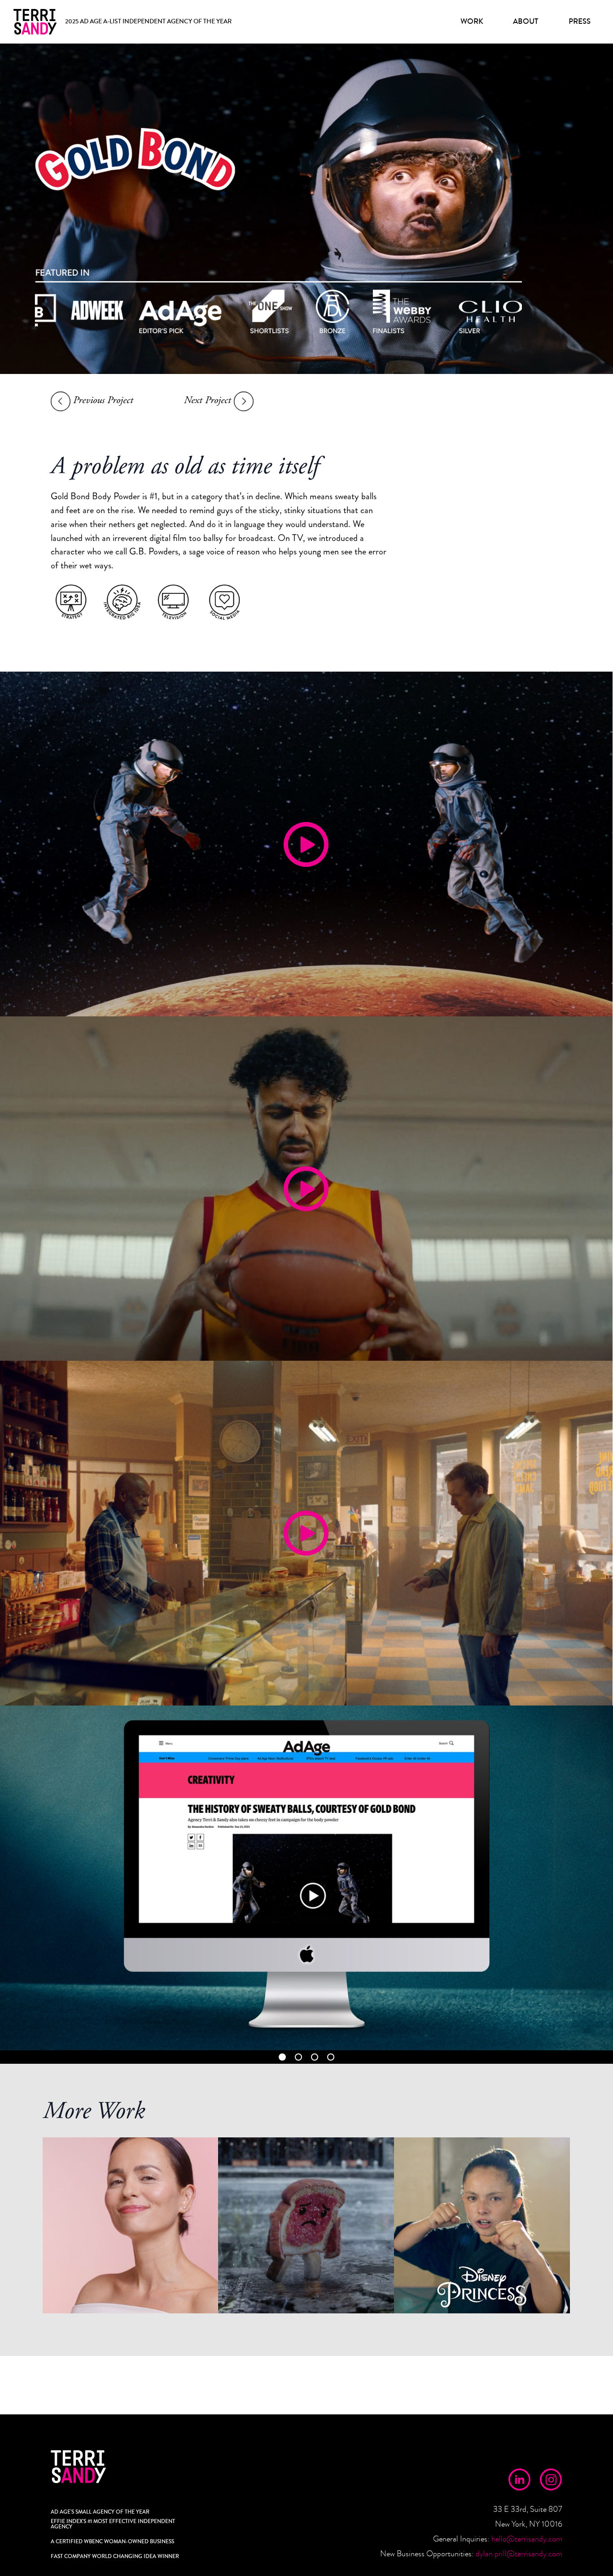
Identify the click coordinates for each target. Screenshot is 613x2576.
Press (580, 21)
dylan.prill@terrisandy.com (519, 2554)
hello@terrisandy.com (527, 2539)
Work (472, 21)
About (525, 21)
